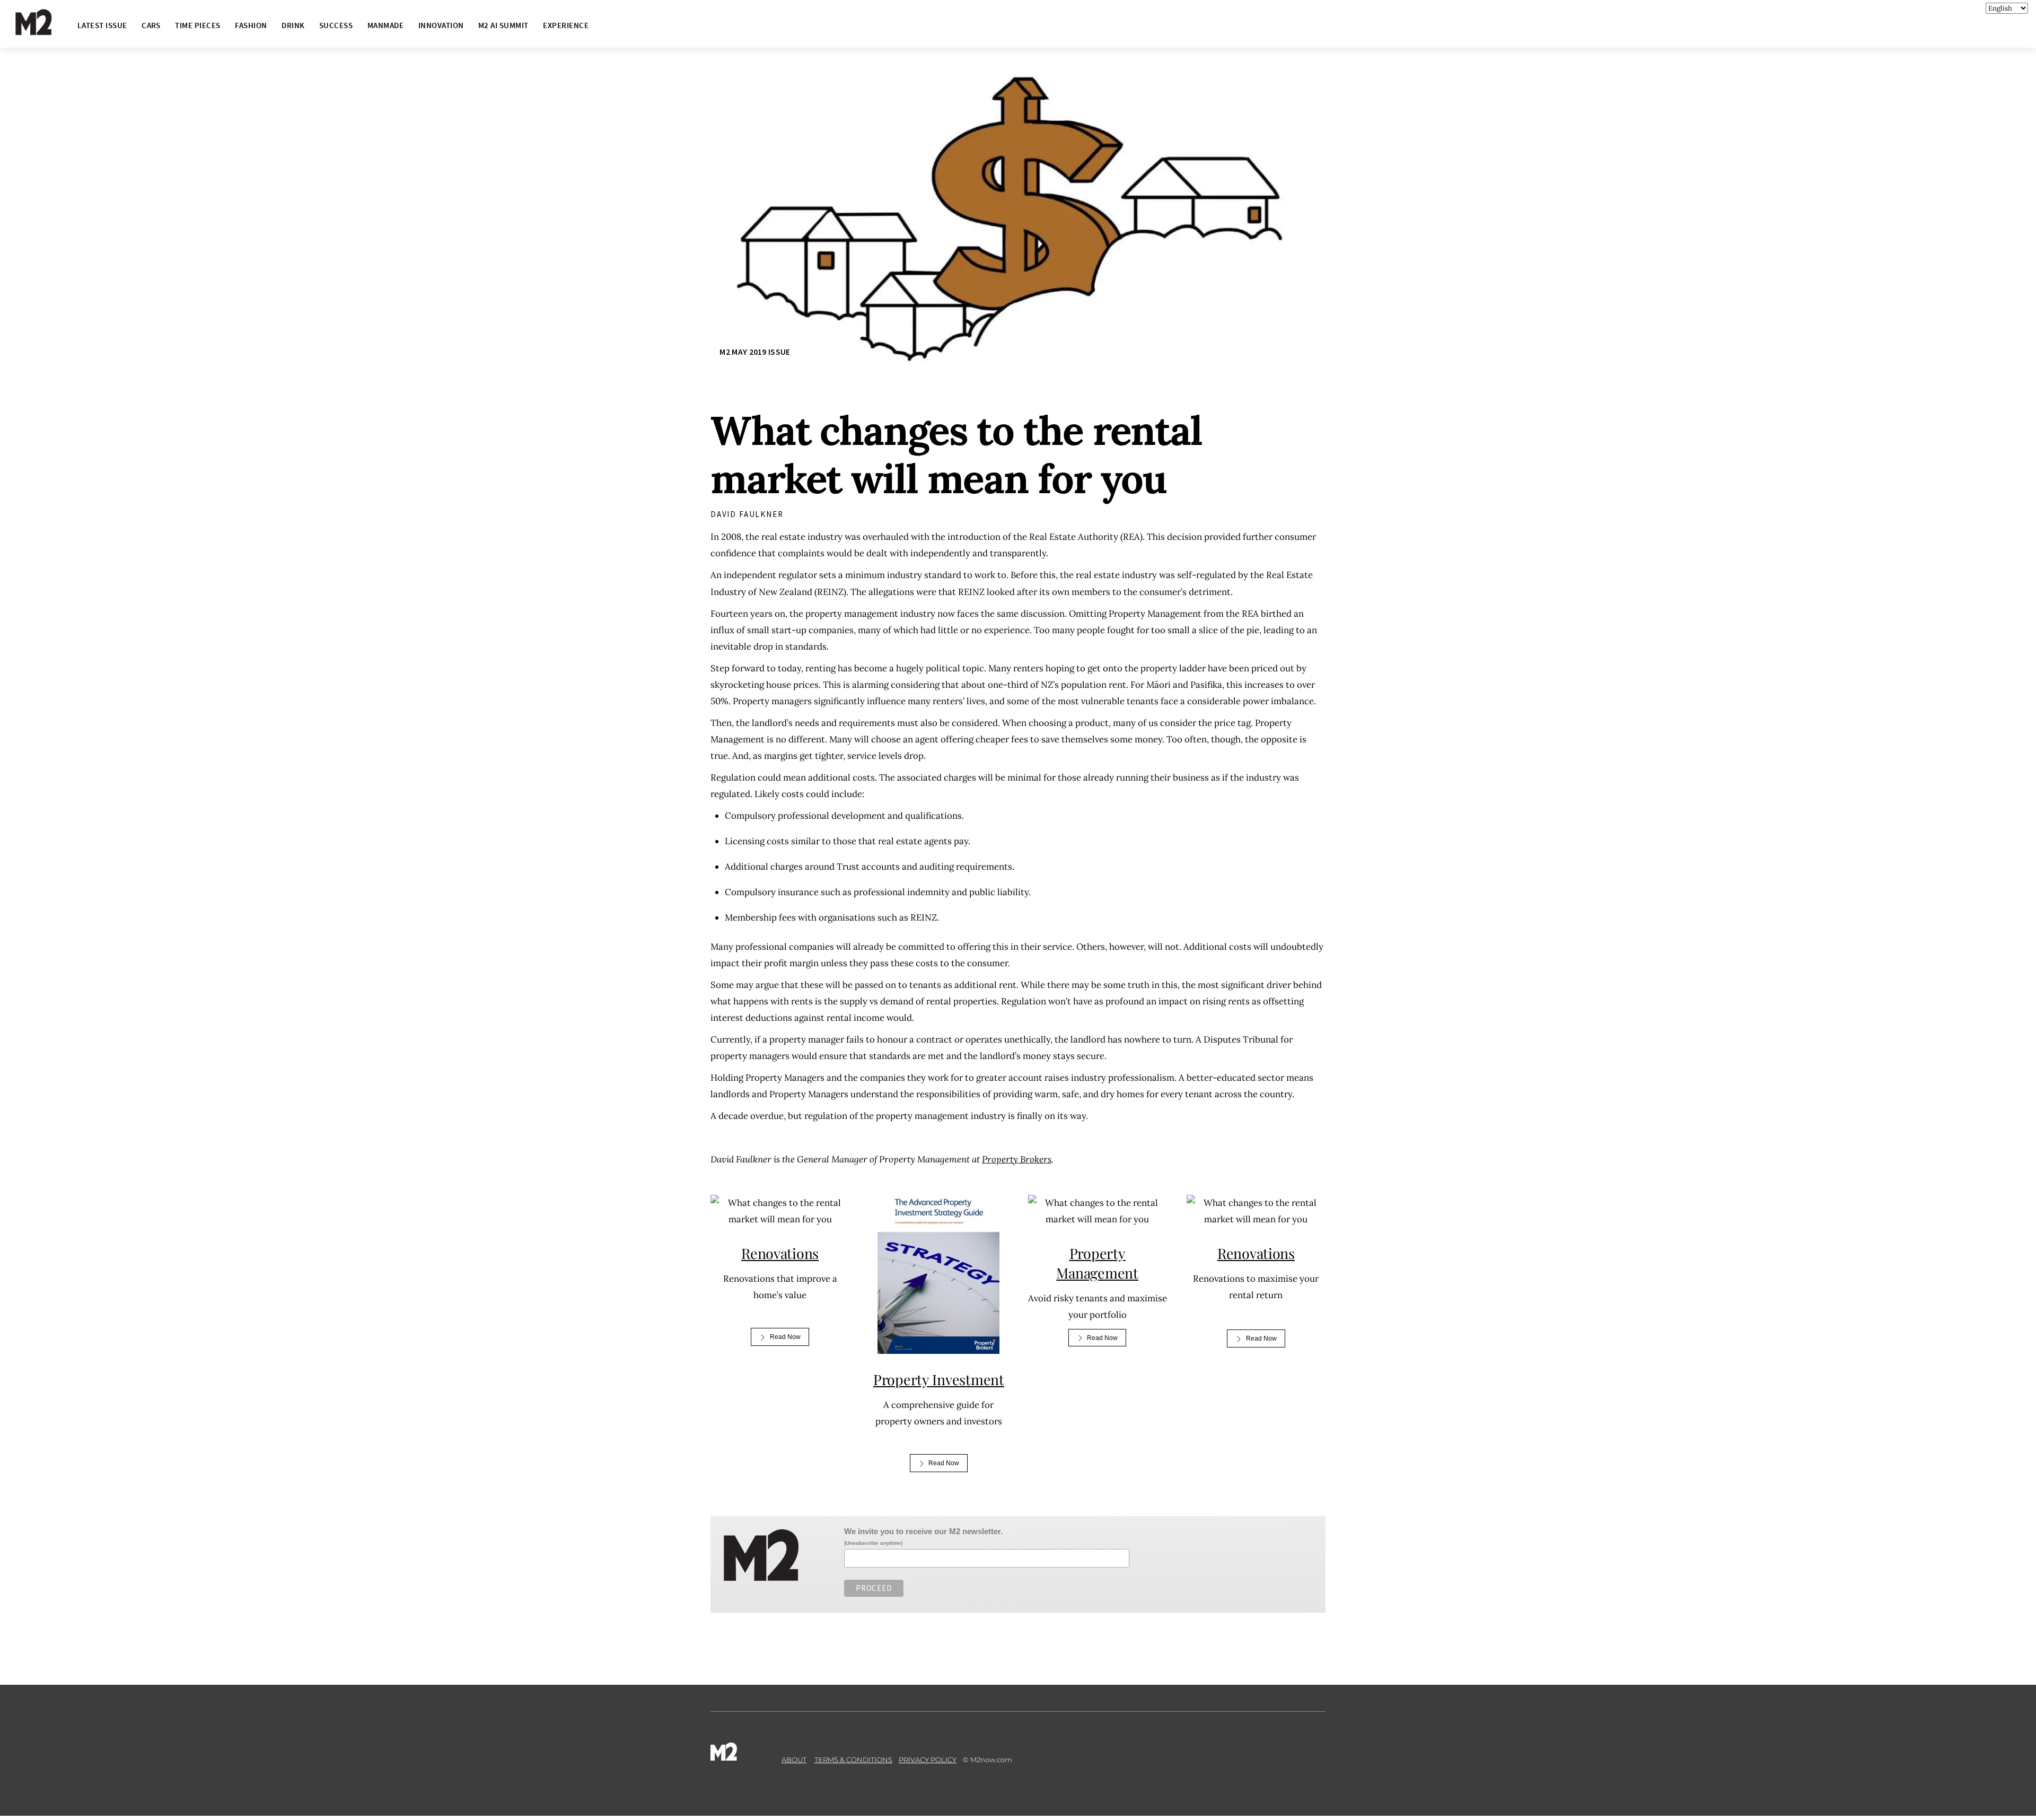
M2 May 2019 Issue (755, 352)
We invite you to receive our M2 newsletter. (923, 1531)
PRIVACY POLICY (928, 1760)
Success (336, 25)
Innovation (441, 25)
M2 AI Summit (503, 25)
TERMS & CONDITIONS (853, 1760)
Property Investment (939, 1379)
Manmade (385, 25)
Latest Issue (102, 25)
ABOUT (794, 1760)
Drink (293, 25)
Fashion (251, 25)
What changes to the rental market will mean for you (956, 454)
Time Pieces (198, 25)
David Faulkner (747, 514)
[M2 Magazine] (44, 30)
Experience (566, 25)
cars (151, 25)
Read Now (785, 1337)
